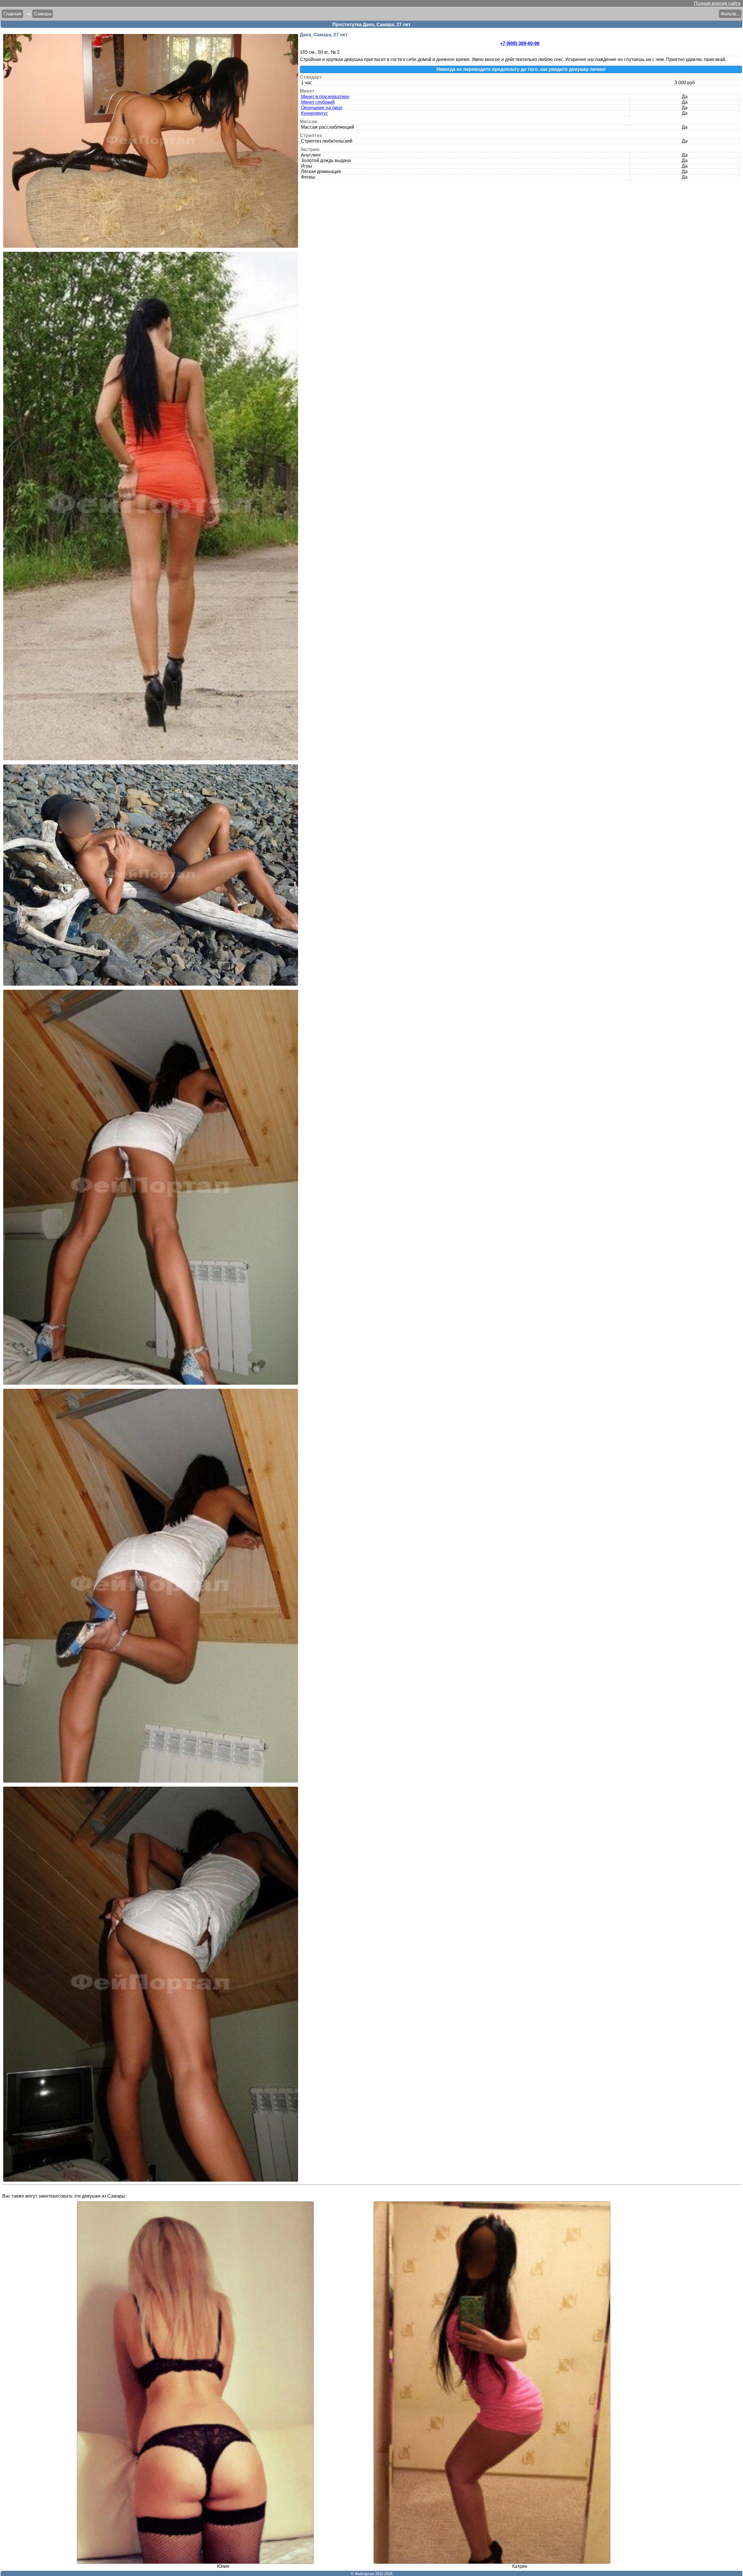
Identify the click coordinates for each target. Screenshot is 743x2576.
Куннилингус (314, 113)
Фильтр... (730, 14)
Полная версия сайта (717, 3)
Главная (12, 14)
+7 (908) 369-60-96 (520, 43)
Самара (43, 14)
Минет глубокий (318, 102)
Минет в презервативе (325, 97)
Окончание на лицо (322, 108)
